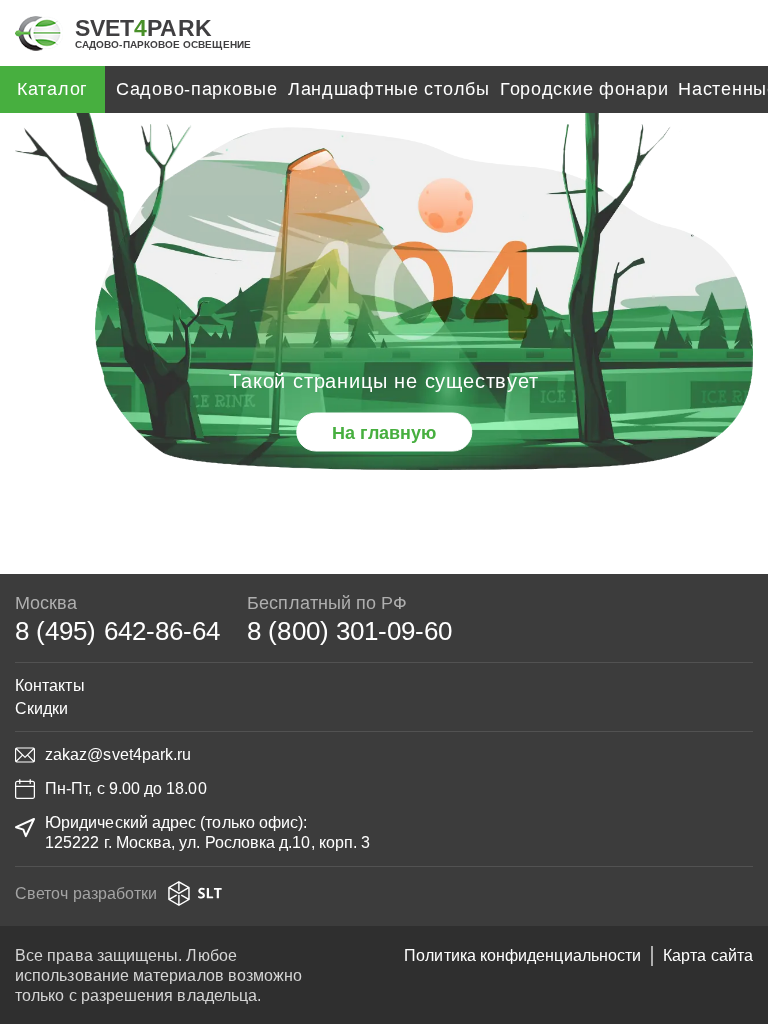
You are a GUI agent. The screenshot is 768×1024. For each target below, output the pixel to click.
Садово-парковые (197, 89)
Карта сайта (708, 955)
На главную (384, 432)
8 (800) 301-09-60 (349, 631)
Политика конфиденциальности (522, 955)
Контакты (50, 685)
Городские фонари (584, 89)
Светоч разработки (86, 893)
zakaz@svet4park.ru (118, 754)
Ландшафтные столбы (389, 89)
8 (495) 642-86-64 (117, 631)
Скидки (41, 708)
